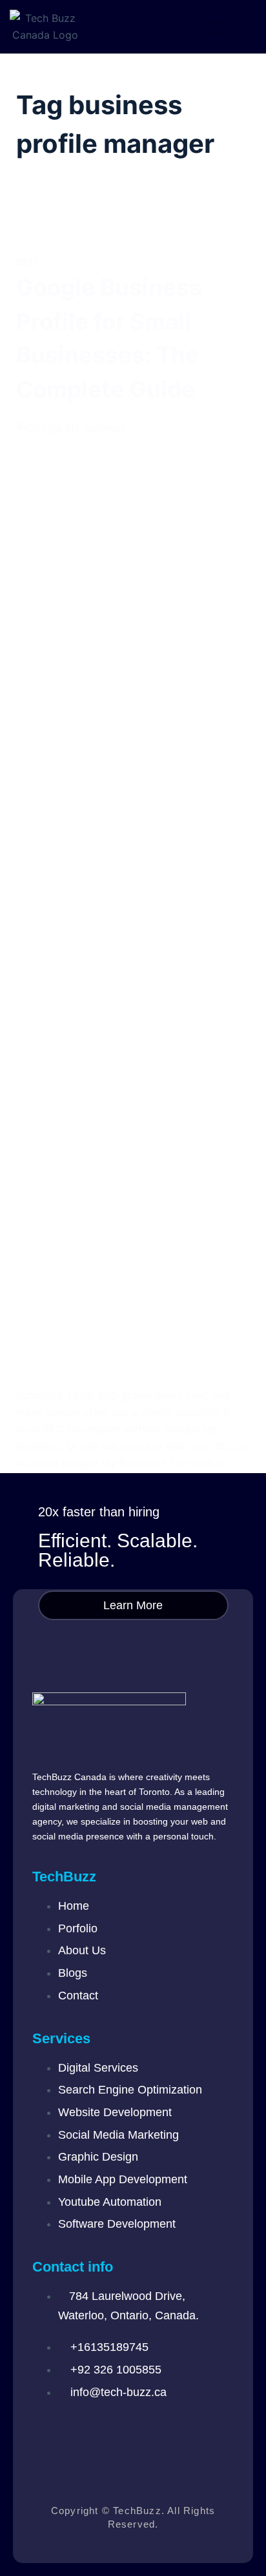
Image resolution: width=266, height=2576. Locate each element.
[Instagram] (87, 2431)
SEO (26, 262)
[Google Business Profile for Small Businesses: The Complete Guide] (133, 903)
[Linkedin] (126, 2431)
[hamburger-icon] (211, 28)
